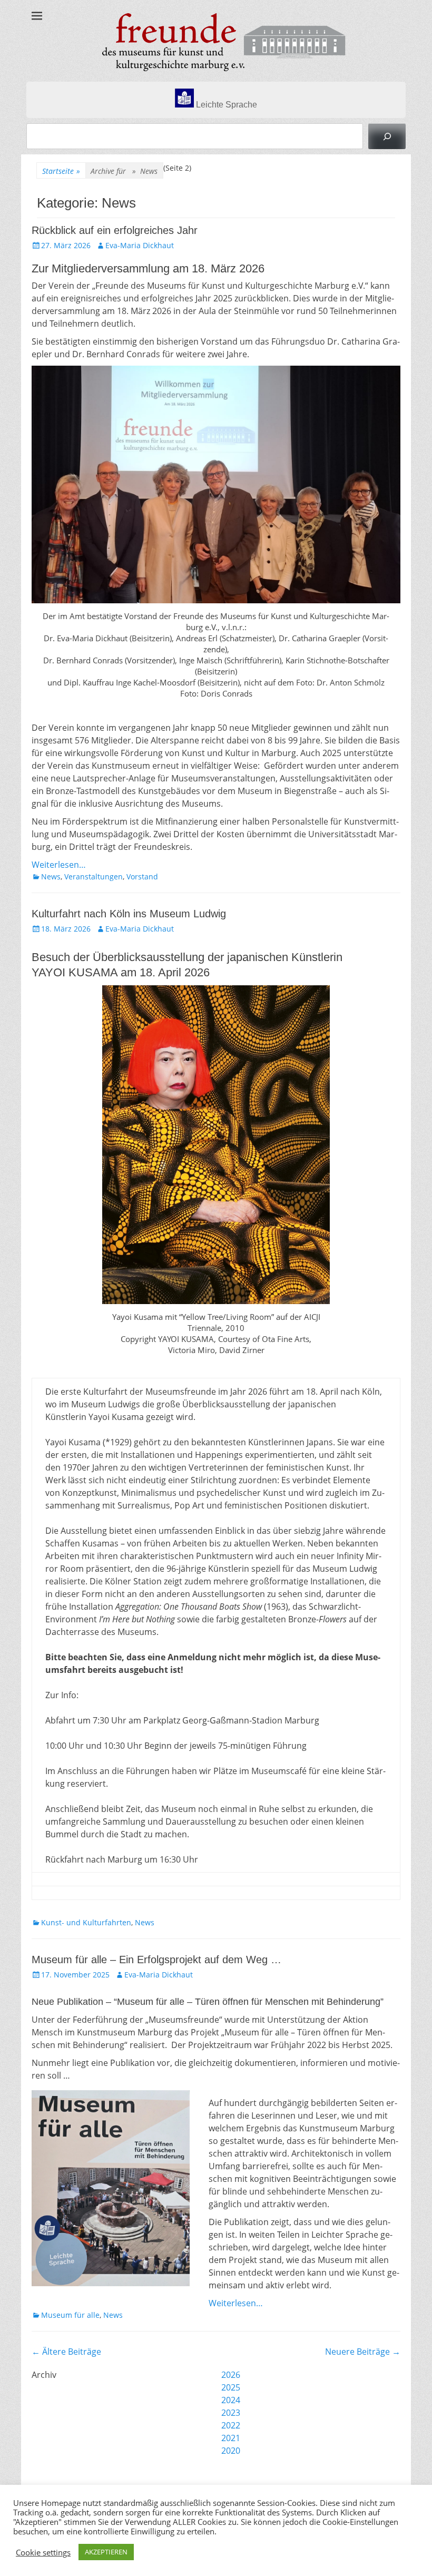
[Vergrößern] (176, 2104)
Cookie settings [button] (43, 2552)
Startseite (61, 171)
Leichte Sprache (225, 105)
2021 (231, 2438)
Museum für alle (70, 2315)
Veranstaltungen (94, 876)
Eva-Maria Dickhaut (140, 245)
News (51, 876)
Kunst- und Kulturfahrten (86, 1922)
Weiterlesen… (59, 865)
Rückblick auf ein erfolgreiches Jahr (115, 230)
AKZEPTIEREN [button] (106, 2552)
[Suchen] (387, 136)
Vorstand (142, 876)
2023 (231, 2413)
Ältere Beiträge (66, 2352)
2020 (231, 2451)
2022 (231, 2425)
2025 (231, 2387)
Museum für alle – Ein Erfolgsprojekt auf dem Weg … (156, 1960)
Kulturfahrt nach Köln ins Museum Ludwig (129, 914)
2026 (231, 2375)
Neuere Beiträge (363, 2352)
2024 (231, 2400)
